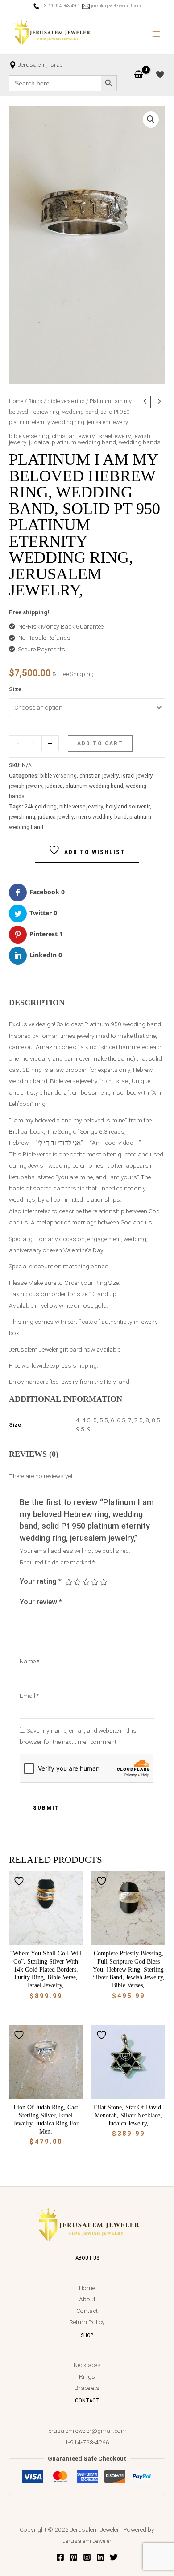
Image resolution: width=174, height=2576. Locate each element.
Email (29, 1696)
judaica (39, 442)
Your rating (41, 1581)
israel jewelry (114, 436)
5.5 (104, 1420)
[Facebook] (60, 2557)
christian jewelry (73, 436)
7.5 (139, 1420)
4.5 (86, 1420)
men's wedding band (101, 817)
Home (16, 401)
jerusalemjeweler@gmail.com (115, 6)
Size (15, 689)
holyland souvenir (128, 807)
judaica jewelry (56, 817)
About (87, 2299)
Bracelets (87, 2388)
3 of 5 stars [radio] (86, 1582)
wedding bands (140, 442)
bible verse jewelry (81, 807)
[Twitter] (114, 2557)
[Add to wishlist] (20, 1881)
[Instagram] (87, 2557)
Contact (87, 2311)
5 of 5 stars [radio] (104, 1582)
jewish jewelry (26, 786)
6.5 (121, 1420)
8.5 (156, 1420)
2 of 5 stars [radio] (77, 1582)
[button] (151, 119)
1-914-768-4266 (87, 2442)
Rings (35, 401)
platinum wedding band (84, 442)
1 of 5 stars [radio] (69, 1582)
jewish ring (22, 817)
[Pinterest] (74, 2557)
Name (29, 1661)
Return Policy (87, 2322)
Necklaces (87, 2365)
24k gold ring (41, 807)
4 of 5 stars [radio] (95, 1582)
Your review (41, 1602)
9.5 (80, 1429)
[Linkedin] (100, 2557)
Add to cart (100, 743)
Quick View (46, 1938)
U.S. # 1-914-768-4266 (60, 6)
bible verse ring (66, 401)
